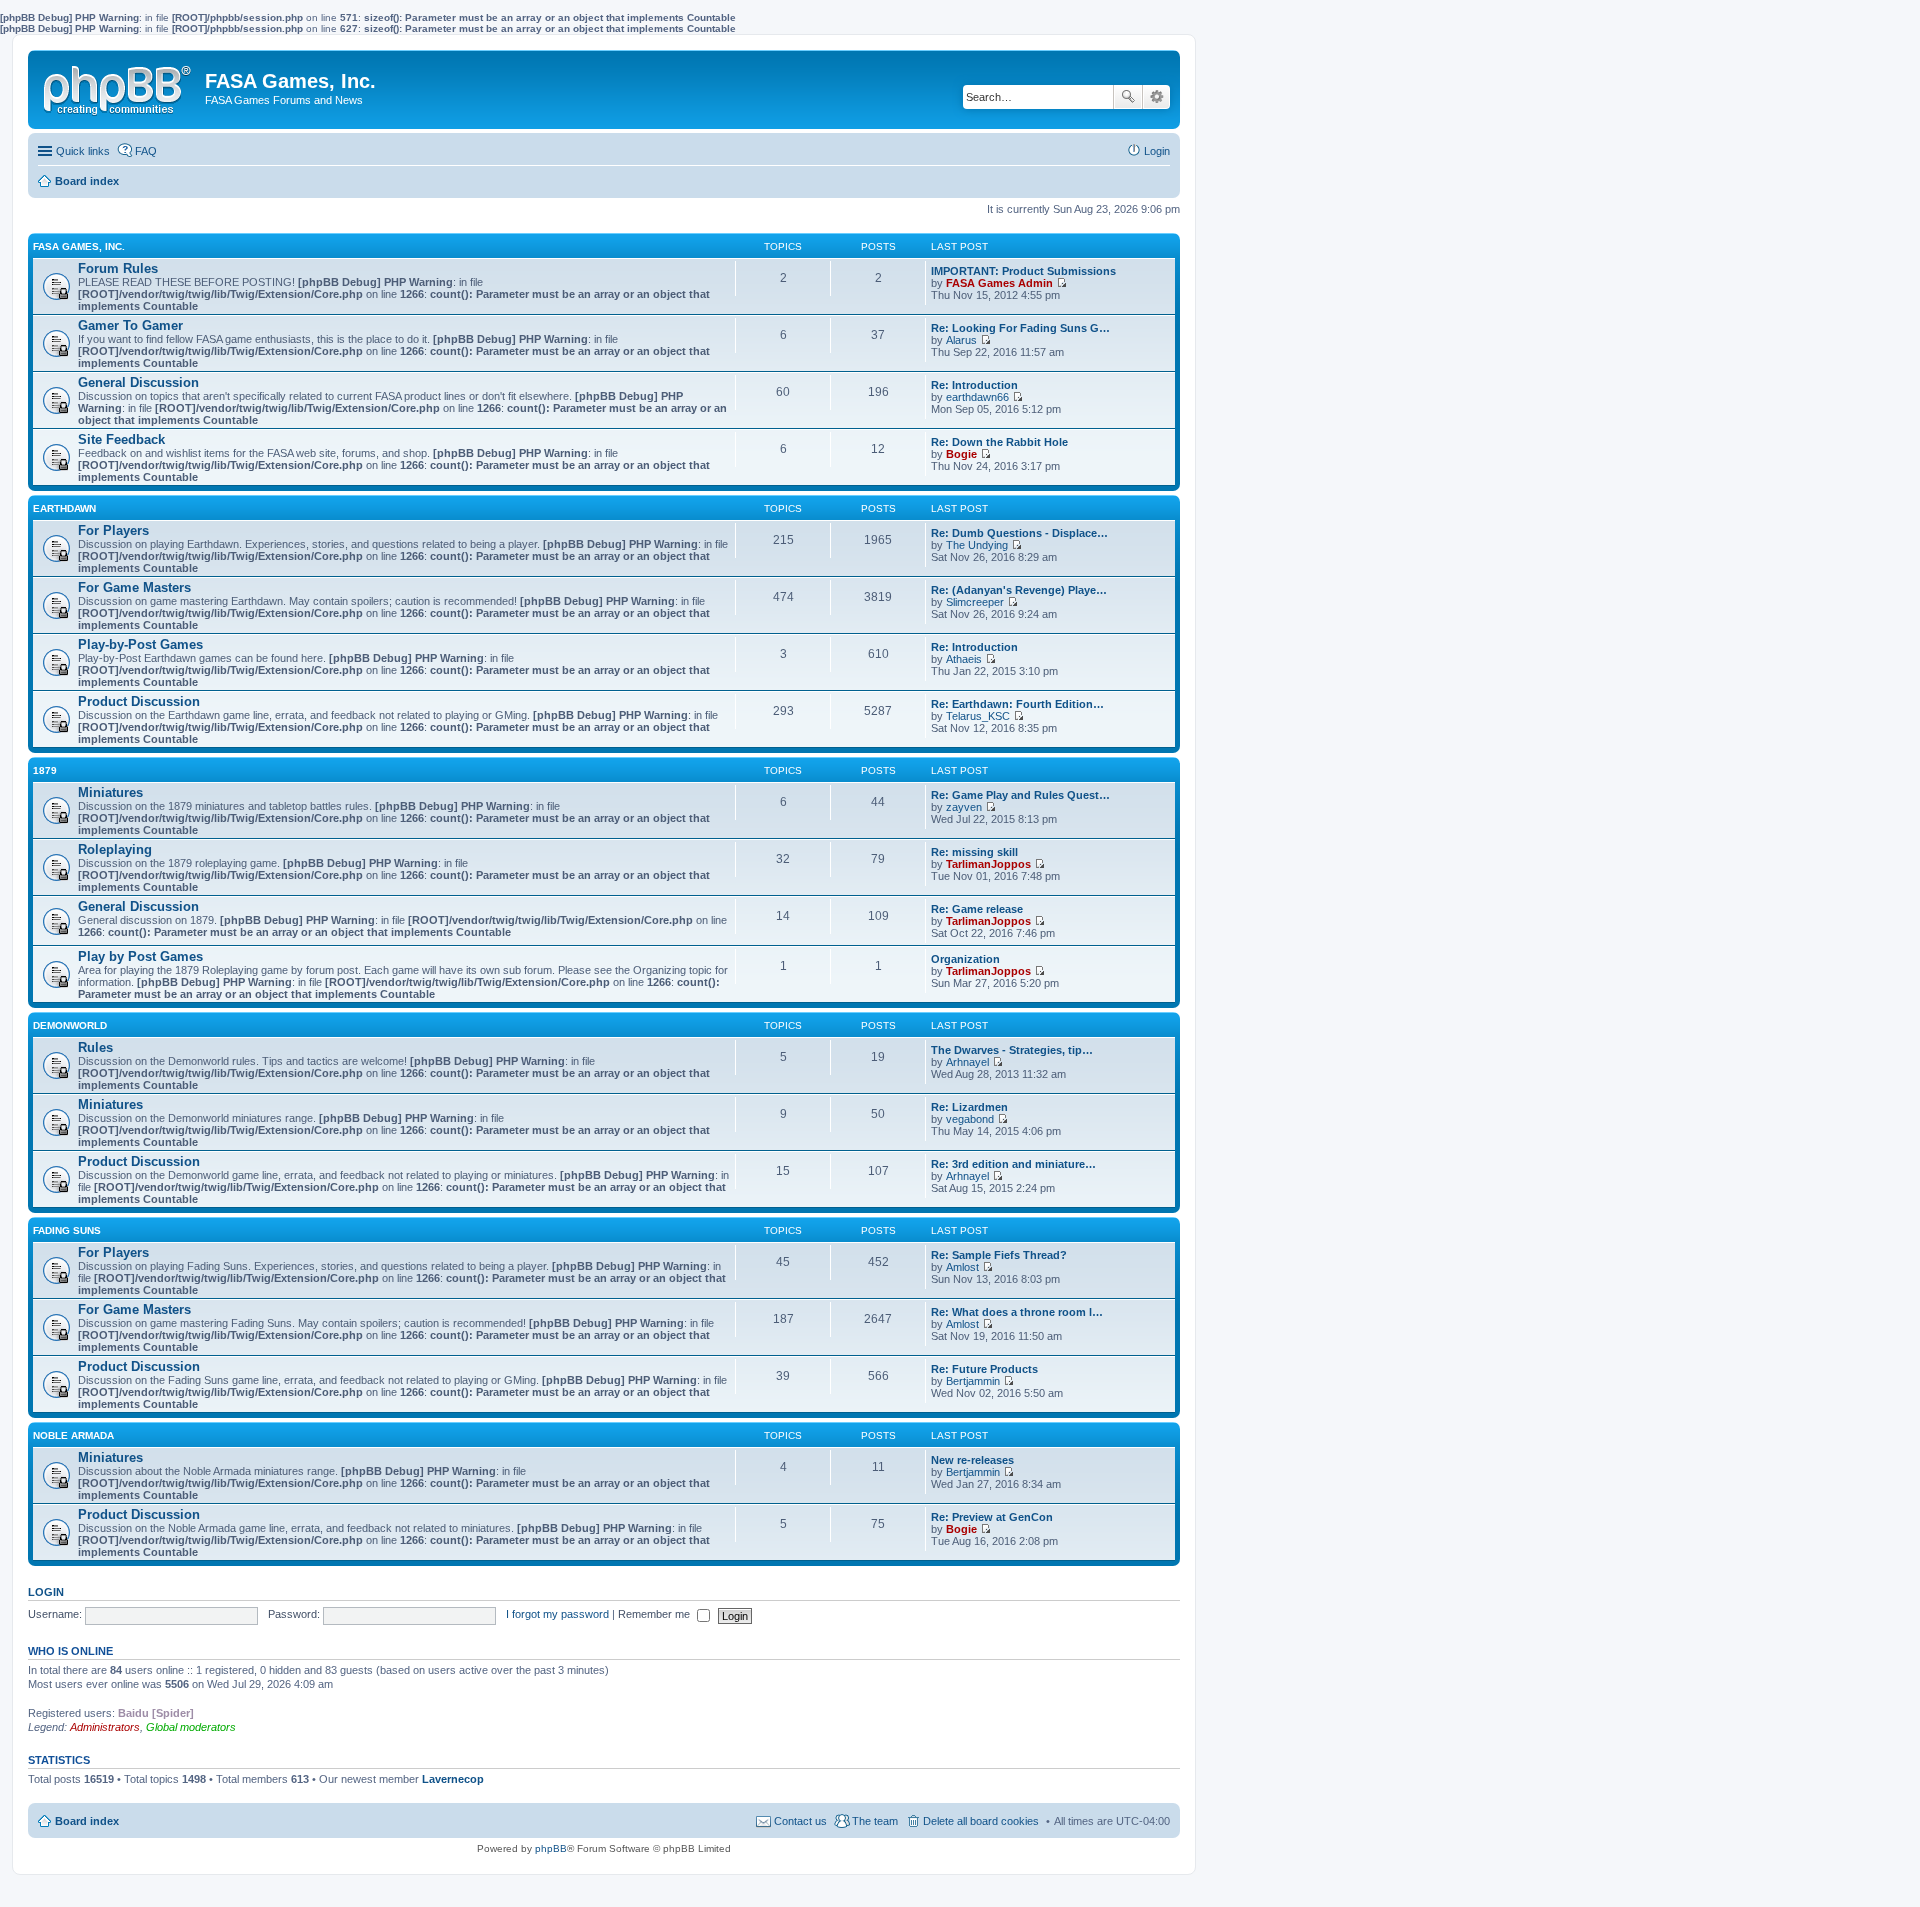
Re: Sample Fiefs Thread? (999, 1255)
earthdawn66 (977, 397)
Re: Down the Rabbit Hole (999, 442)
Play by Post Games (140, 956)
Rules (95, 1047)
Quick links (83, 151)
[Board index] (119, 86)
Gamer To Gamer (130, 325)
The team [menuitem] (875, 1821)
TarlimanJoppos (988, 864)
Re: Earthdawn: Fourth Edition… (1017, 704)
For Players (113, 530)
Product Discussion (139, 701)
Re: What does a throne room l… (1017, 1312)
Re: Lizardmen (969, 1107)
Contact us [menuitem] (800, 1821)
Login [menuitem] (1157, 151)
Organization (965, 959)
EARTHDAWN (64, 508)
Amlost (962, 1267)
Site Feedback (121, 439)
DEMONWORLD (70, 1025)
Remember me (655, 1614)
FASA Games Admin (999, 283)
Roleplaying (115, 849)
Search (1128, 97)
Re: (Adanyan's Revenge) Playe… (1019, 590)
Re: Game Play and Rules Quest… (1020, 795)
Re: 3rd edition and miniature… (1013, 1164)
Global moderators (191, 1727)
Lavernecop (453, 1779)
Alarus (961, 340)
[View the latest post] (1061, 283)
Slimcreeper (975, 602)
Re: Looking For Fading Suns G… (1020, 328)
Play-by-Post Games (140, 644)
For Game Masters (134, 587)
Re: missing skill (974, 852)
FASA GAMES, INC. (79, 246)
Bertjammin (973, 1381)
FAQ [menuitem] (146, 151)
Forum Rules (118, 268)
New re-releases (972, 1460)
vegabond (970, 1119)
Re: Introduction (974, 385)
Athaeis (964, 659)
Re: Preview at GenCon (992, 1517)
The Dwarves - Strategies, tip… (1012, 1050)
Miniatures (110, 792)
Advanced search (1156, 97)
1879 (45, 770)
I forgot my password (557, 1614)
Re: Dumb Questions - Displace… (1019, 533)
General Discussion (138, 382)
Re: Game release (977, 909)
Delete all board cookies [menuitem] (981, 1821)
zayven (964, 807)
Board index (87, 1821)
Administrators (105, 1727)
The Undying (977, 545)
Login (46, 1592)
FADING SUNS (67, 1230)
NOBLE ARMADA (73, 1435)
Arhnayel (967, 1062)
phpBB (551, 1848)
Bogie (961, 454)
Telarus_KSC (978, 716)
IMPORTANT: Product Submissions (1023, 271)
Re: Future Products (984, 1369)
